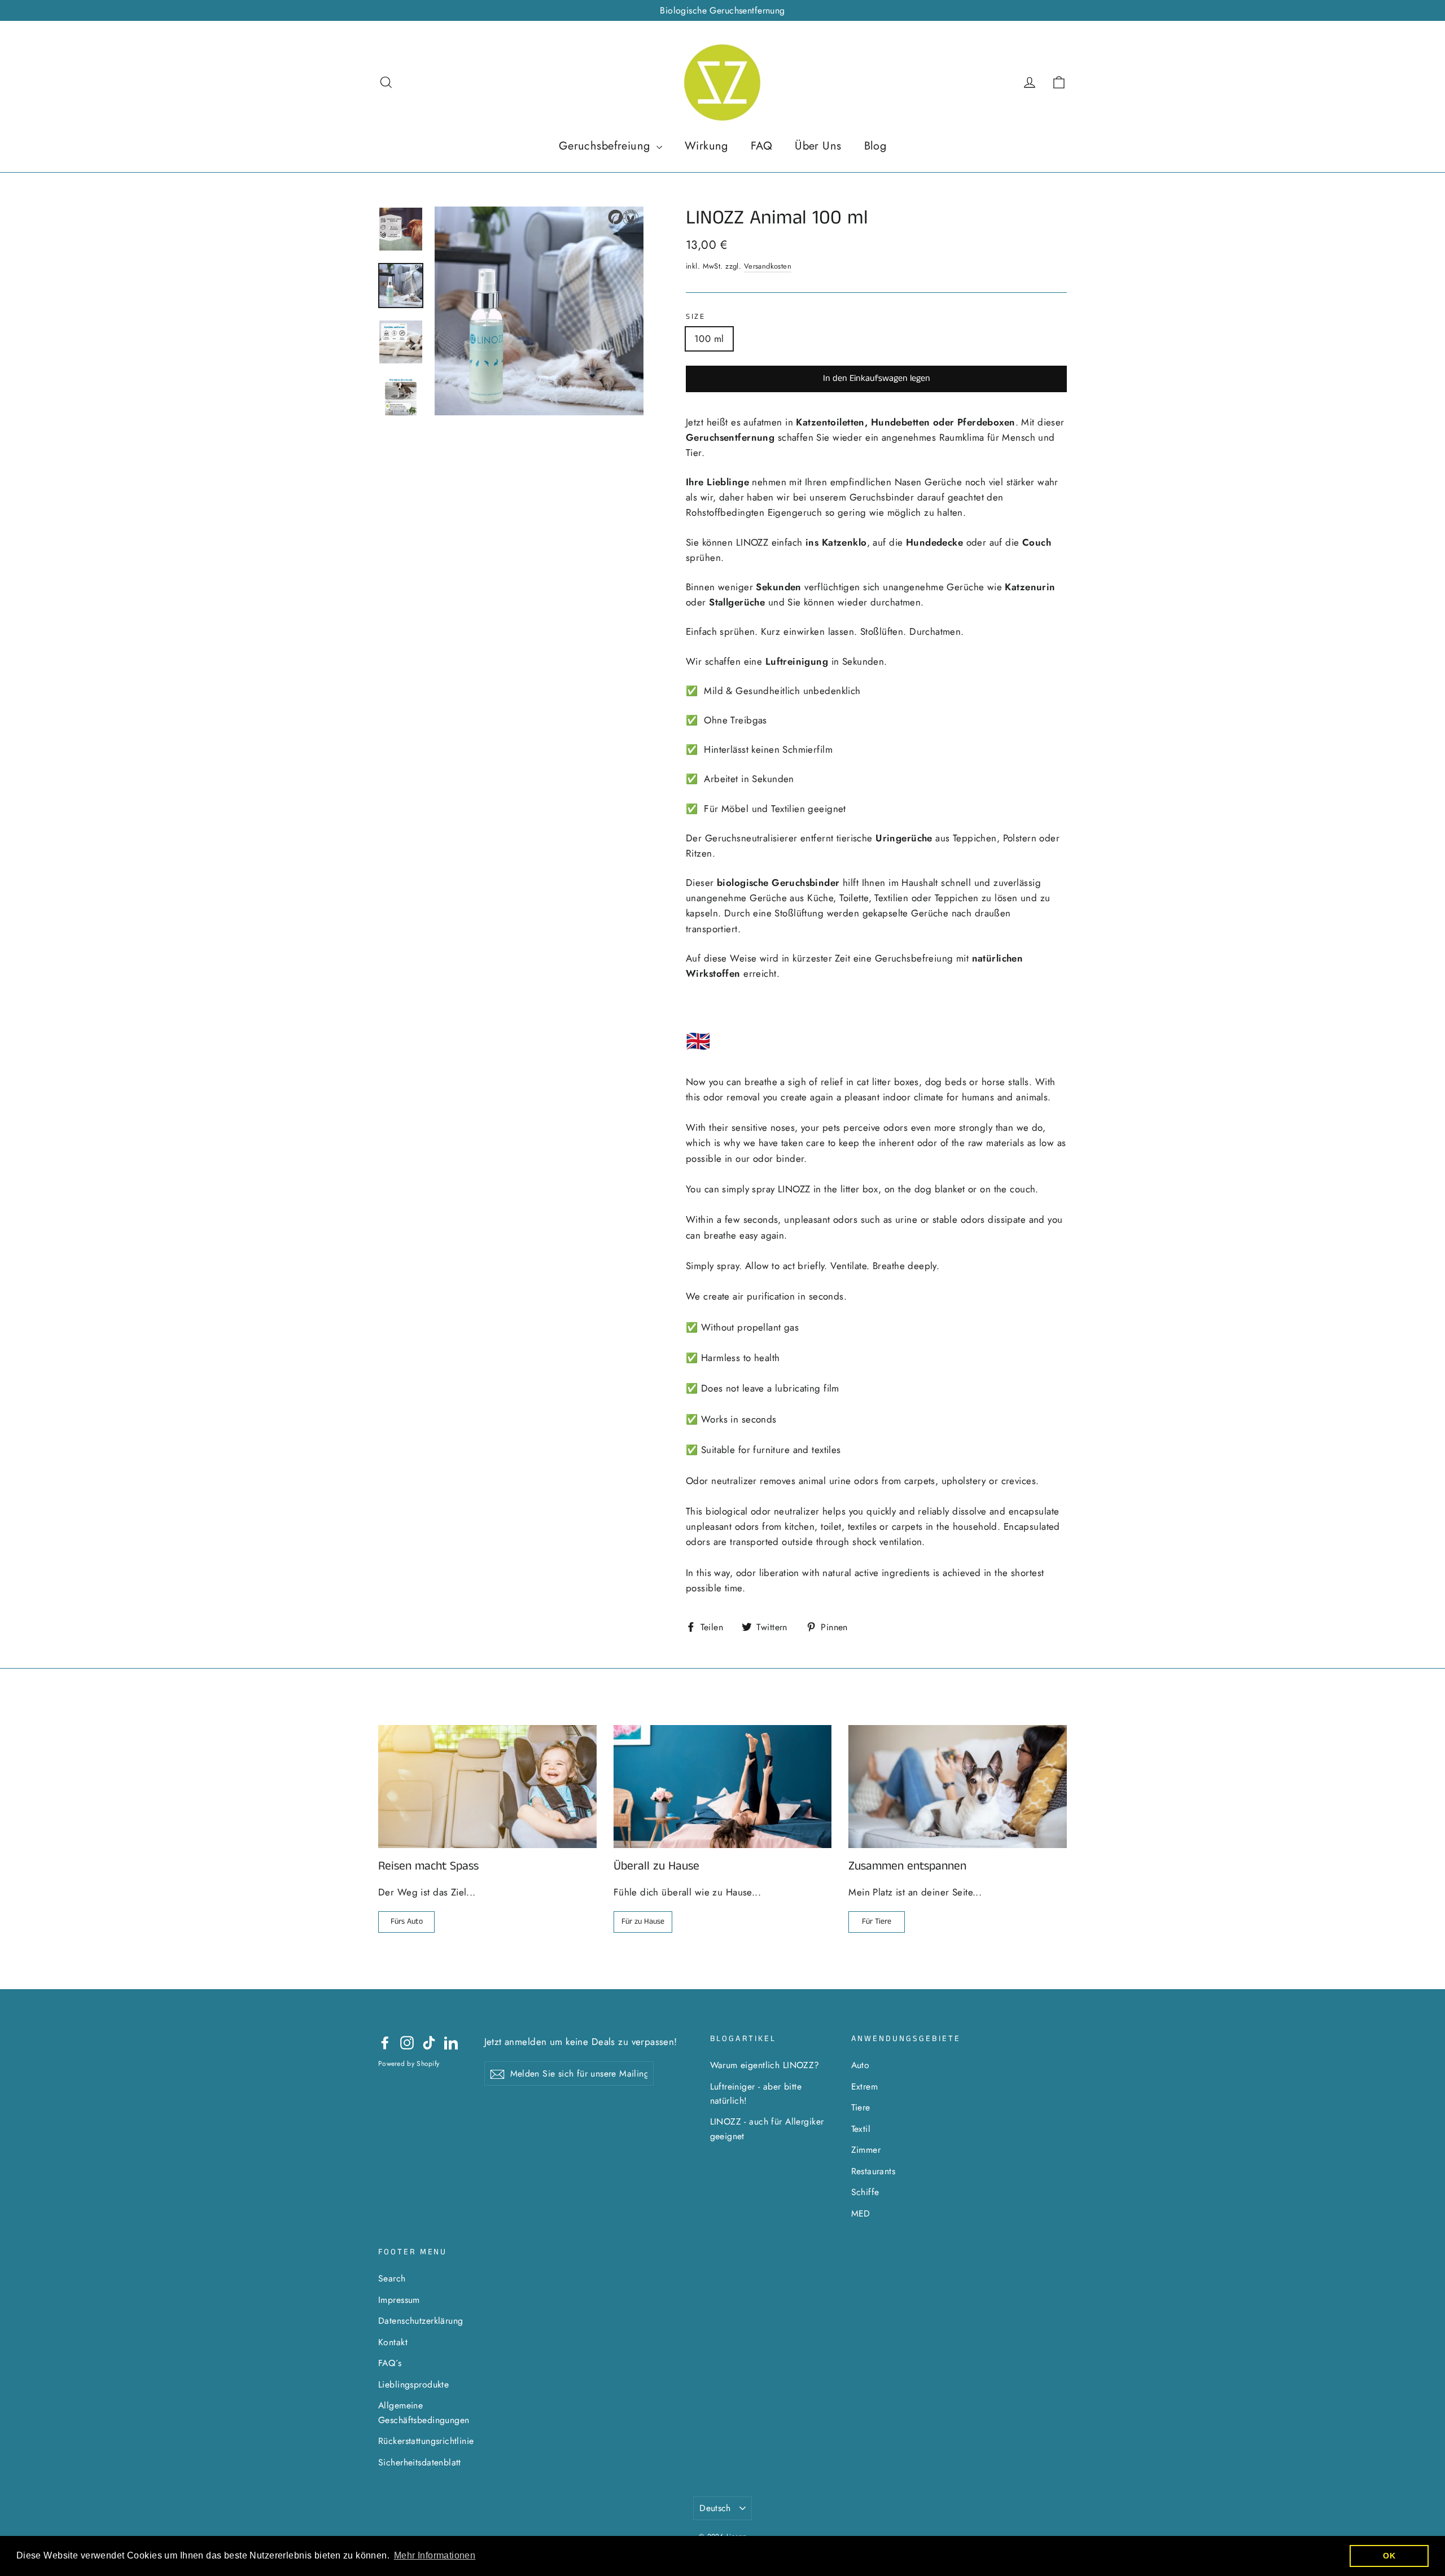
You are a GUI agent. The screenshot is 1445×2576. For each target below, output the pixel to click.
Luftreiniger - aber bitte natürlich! (756, 2094)
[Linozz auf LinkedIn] (451, 2042)
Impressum (399, 2300)
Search (392, 2278)
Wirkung (706, 146)
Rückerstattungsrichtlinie (426, 2441)
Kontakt (393, 2342)
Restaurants (873, 2171)
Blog (875, 146)
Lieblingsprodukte (413, 2384)
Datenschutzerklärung (421, 2321)
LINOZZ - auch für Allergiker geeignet (767, 2129)
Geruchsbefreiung (606, 146)
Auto (861, 2065)
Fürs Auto (407, 1921)
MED (861, 2213)
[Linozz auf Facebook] (385, 2042)
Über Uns (818, 146)
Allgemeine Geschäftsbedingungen (424, 2412)
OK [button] (1389, 2556)
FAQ (761, 146)
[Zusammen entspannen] (958, 1786)
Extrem (865, 2086)
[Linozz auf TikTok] (429, 2042)
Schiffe (865, 2192)
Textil (861, 2129)
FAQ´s (390, 2363)
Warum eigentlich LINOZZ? (765, 2065)
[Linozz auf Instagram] (407, 2042)
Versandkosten (768, 266)
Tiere (861, 2107)
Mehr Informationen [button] (435, 2555)
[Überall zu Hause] (723, 1786)
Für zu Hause (643, 1921)
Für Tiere (877, 1921)
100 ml (709, 339)
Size (696, 317)
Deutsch (715, 2508)
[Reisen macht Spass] (487, 1786)
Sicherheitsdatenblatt (420, 2462)
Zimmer (866, 2150)
